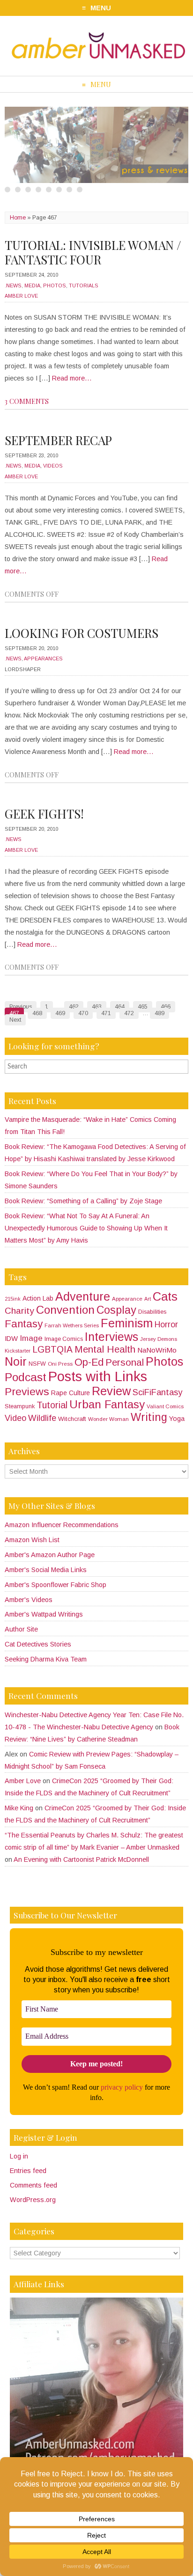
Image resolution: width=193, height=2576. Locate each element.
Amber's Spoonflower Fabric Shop (56, 1585)
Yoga (177, 1419)
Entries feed (28, 2171)
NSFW (37, 1364)
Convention (65, 1310)
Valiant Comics (165, 1406)
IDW (11, 1339)
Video (15, 1418)
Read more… (72, 378)
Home (18, 218)
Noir (16, 1361)
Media (32, 285)
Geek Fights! (44, 814)
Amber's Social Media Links (46, 1570)
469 (60, 1013)
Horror (166, 1325)
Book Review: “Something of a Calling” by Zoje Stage (83, 1201)
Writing (149, 1417)
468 (37, 1013)
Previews (27, 1391)
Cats (165, 1296)
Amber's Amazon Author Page (50, 1555)
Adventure (83, 1296)
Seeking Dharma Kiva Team (46, 1659)
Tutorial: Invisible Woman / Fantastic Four (93, 252)
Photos (55, 285)
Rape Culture (71, 1393)
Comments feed (33, 2185)
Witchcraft (72, 1419)
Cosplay (116, 1310)
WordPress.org (33, 2200)
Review (111, 1391)
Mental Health (105, 1349)
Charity (19, 1311)
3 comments (27, 401)
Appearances (43, 659)
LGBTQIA (52, 1350)
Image (31, 1338)
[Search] (183, 1066)
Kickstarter (18, 1351)
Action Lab (38, 1298)
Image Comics (64, 1339)
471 (106, 1013)
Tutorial (52, 1405)
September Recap (58, 440)
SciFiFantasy (157, 1392)
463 (97, 1007)
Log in (19, 2156)
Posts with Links (98, 1376)
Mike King (19, 1808)
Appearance (127, 1299)
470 (83, 1013)
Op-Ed (89, 1362)
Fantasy (24, 1324)
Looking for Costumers (82, 633)
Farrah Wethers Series (72, 1325)
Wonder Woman (108, 1419)
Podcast (26, 1377)
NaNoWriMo (157, 1350)
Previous (21, 1007)
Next (15, 1020)
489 (160, 1013)
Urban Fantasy (107, 1404)
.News (13, 285)
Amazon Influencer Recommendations (62, 1525)
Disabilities (152, 1312)
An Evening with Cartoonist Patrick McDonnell (81, 1859)
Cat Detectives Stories (38, 1644)
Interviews (111, 1337)
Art (148, 1299)
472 (129, 1013)
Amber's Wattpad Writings (44, 1614)
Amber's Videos (29, 1600)
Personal (125, 1362)
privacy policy (122, 2087)
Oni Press (60, 1364)
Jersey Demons (159, 1339)
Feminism (127, 1323)
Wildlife (42, 1418)
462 (74, 1007)
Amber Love (21, 296)
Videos (53, 466)
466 (166, 1007)
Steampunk (20, 1406)
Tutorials (84, 285)
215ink (13, 1299)
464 (120, 1007)
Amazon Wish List (32, 1540)
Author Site (21, 1629)
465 (143, 1007)
